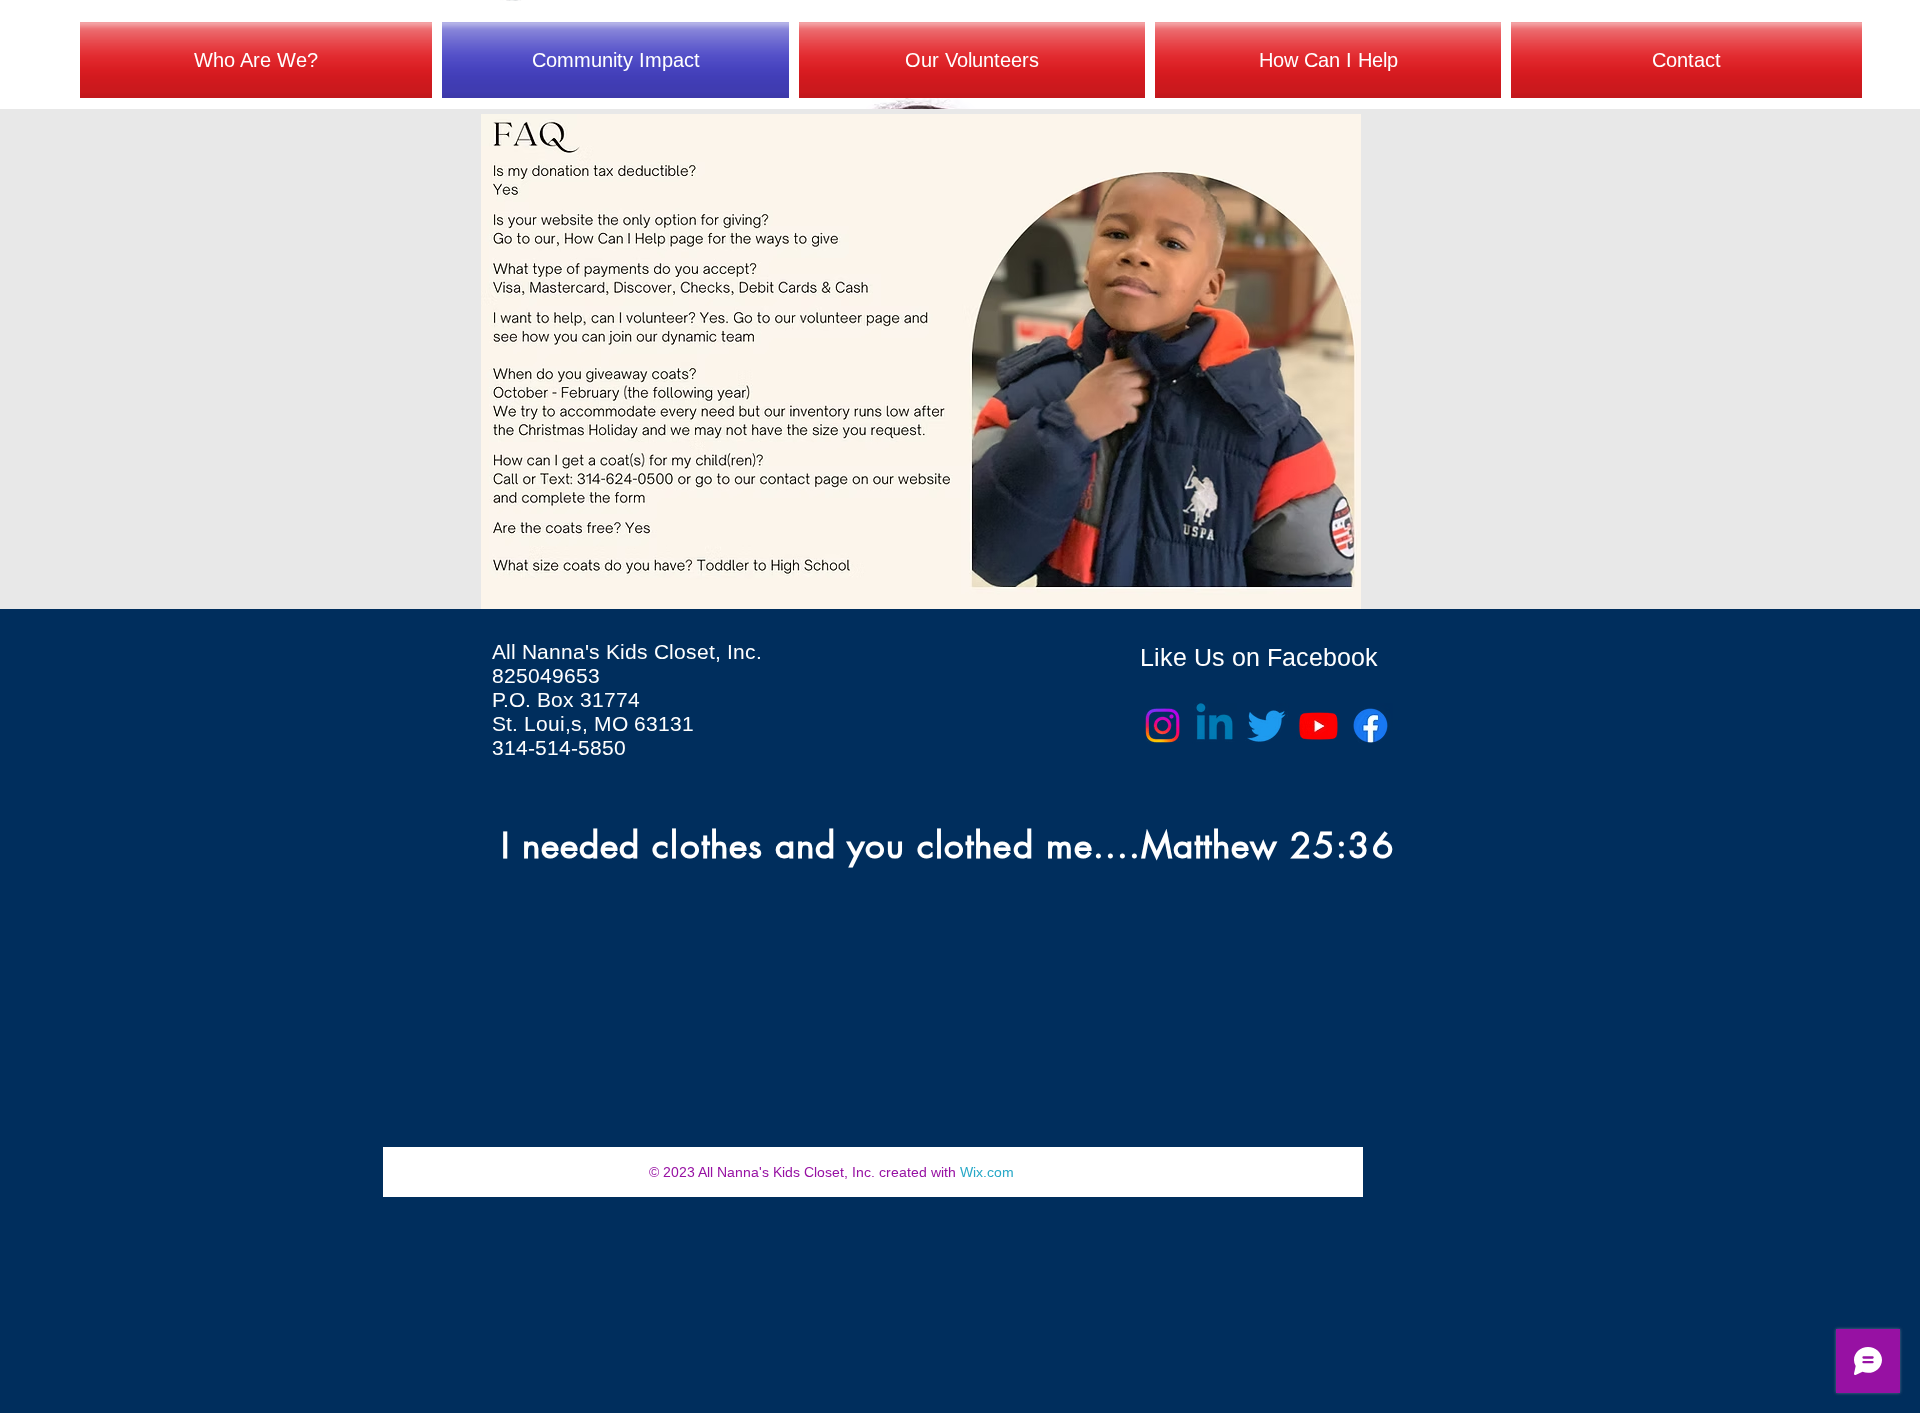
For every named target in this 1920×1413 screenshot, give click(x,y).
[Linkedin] (1214, 725)
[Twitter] (1266, 725)
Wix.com (987, 1172)
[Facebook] (1370, 725)
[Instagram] (1162, 725)
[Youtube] (1318, 725)
